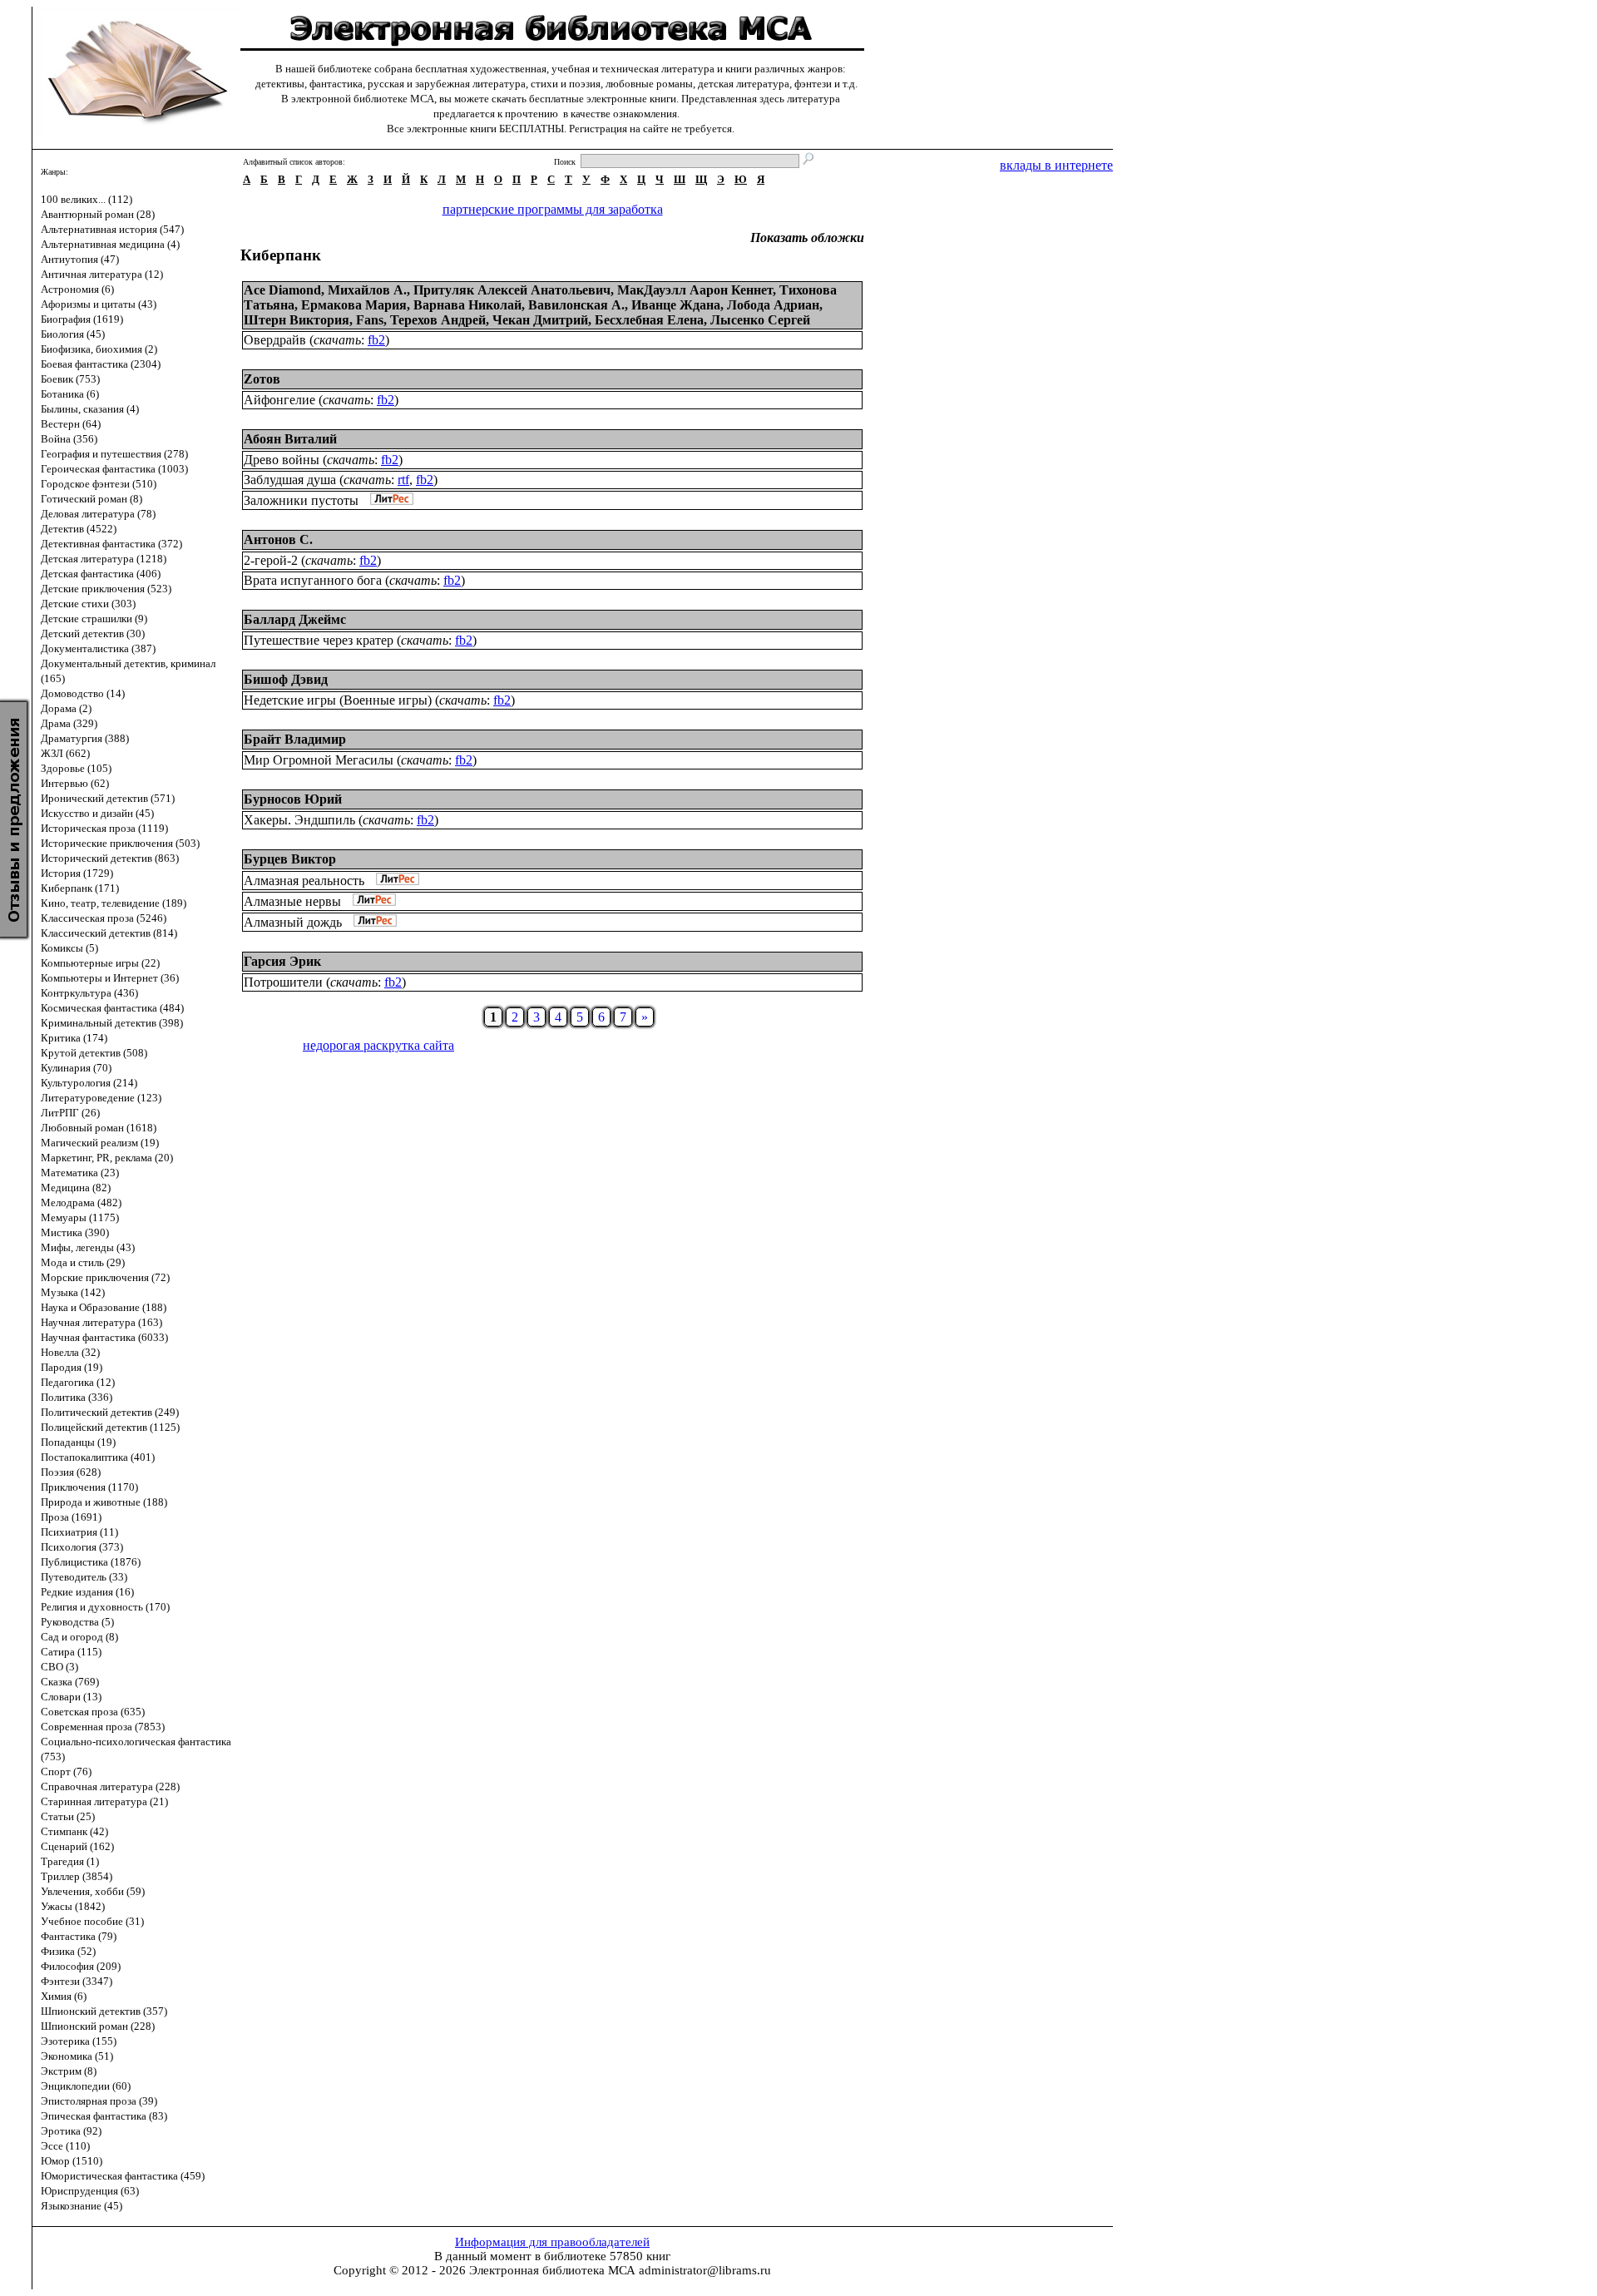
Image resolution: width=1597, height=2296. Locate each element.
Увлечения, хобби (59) (93, 1891)
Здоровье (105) (76, 768)
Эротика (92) (71, 2131)
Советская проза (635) (93, 1712)
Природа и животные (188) (104, 1502)
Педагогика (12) (78, 1382)
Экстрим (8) (69, 2071)
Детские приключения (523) (106, 589)
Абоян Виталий (290, 439)
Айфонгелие (279, 400)
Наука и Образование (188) (104, 1307)
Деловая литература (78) (98, 514)
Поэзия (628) (71, 1472)
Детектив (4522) (79, 529)
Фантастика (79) (79, 1936)
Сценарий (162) (77, 1846)
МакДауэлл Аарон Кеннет (695, 290)
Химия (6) (64, 1996)
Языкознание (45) (82, 2206)
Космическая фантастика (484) (112, 1008)
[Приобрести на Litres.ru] (388, 500)
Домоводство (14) (83, 693)
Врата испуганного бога (313, 580)
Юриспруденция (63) (90, 2191)
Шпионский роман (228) (98, 2026)
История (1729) (77, 873)
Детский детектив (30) (93, 633)
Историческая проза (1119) (104, 828)
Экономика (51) (77, 2056)
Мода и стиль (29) (83, 1262)
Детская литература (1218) (104, 559)
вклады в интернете (1056, 165)
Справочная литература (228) (110, 1786)
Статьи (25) (68, 1816)
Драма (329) (69, 723)
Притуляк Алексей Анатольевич (512, 290)
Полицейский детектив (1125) (110, 1427)
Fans (370, 320)
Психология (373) (82, 1547)
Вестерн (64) (71, 424)
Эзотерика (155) (79, 2041)
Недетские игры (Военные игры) (338, 700)
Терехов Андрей (438, 320)
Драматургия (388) (85, 738)
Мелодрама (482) (81, 1202)
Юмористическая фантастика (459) (123, 2176)
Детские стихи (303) (88, 604)
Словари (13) (71, 1697)
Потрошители (283, 982)
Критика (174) (74, 1038)
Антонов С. (278, 539)
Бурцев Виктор (290, 859)
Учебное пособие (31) (92, 1921)
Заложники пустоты (301, 500)
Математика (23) (80, 1173)
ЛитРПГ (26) (70, 1113)
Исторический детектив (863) (110, 858)
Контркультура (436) (89, 993)
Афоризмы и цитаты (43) (99, 304)
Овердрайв (275, 340)
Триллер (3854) (77, 1876)
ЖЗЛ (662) (65, 753)
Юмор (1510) (72, 2161)
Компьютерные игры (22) (100, 963)
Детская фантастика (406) (101, 574)
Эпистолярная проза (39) (99, 2101)
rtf (403, 480)
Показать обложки (807, 238)
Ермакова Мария (354, 305)
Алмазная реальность (304, 881)
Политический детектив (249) (110, 1412)
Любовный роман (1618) (99, 1128)
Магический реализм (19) (100, 1143)
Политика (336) (77, 1397)
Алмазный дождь (293, 922)
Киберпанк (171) (80, 888)
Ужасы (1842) (73, 1906)
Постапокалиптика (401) (98, 1457)
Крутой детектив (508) (94, 1053)
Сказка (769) (70, 1682)
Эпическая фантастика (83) (104, 2116)
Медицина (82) (76, 1188)
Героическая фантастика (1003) (114, 469)
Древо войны (282, 460)
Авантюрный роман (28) (98, 214)
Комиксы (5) (69, 948)
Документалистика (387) (98, 648)
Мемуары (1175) (80, 1217)
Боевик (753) (70, 379)
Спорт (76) (66, 1771)
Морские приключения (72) (105, 1277)
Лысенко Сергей (760, 320)
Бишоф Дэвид (286, 679)
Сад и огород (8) (79, 1637)
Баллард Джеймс (295, 619)
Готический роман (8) (91, 499)
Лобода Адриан (773, 305)
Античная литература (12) (102, 274)
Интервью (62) (75, 783)
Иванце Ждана (676, 305)
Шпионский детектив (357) (104, 2011)
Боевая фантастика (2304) (101, 364)
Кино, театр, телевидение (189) (114, 903)
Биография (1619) (82, 319)
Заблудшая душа (290, 480)
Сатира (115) (71, 1652)
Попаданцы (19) (78, 1442)
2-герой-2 (271, 560)
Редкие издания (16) (87, 1592)
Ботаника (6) (70, 394)
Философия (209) (81, 1966)
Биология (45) (73, 334)
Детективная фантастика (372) (111, 544)
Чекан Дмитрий (540, 320)
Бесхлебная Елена (649, 320)
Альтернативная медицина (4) (110, 244)
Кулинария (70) (76, 1068)
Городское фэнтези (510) (99, 484)
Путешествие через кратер (319, 640)
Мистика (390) (75, 1232)
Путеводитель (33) (84, 1577)
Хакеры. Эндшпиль (299, 820)
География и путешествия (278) (114, 454)
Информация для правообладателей (552, 2242)
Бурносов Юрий (293, 799)
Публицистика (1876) (91, 1562)
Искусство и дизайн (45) (97, 813)
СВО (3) (59, 1667)
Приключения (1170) (89, 1487)
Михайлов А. (367, 290)
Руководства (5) (77, 1622)
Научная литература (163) (101, 1322)
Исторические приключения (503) (120, 843)
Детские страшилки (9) (94, 619)
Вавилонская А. (576, 305)
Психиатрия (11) (79, 1532)
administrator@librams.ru (705, 2270)
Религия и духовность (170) (105, 1607)
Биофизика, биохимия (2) (99, 349)
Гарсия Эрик (282, 961)
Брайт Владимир (295, 739)
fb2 (376, 340)
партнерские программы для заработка (553, 209)
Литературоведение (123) (101, 1098)
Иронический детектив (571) (108, 798)
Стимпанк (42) (74, 1831)
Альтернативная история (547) (112, 229)
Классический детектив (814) (109, 933)
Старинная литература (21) (104, 1801)
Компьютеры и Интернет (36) (110, 978)
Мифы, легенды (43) (88, 1247)
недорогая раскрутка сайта (378, 1045)
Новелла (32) (70, 1352)
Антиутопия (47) (80, 259)
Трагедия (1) (70, 1861)
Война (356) (69, 439)
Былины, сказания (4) (90, 409)
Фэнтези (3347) (77, 1981)
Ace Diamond (282, 290)
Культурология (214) (89, 1083)
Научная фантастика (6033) (104, 1337)
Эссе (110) (65, 2146)
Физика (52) (68, 1951)
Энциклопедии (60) (86, 2086)
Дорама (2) (66, 708)
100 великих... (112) (87, 199)
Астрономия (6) (77, 289)
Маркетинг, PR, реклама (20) (107, 1158)
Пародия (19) (72, 1367)
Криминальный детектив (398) (112, 1023)
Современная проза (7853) (103, 1727)
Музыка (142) (73, 1292)
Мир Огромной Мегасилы (319, 760)
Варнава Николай (467, 305)
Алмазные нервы (292, 901)
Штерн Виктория (297, 320)
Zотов (262, 379)
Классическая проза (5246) (104, 918)
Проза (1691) (71, 1517)
